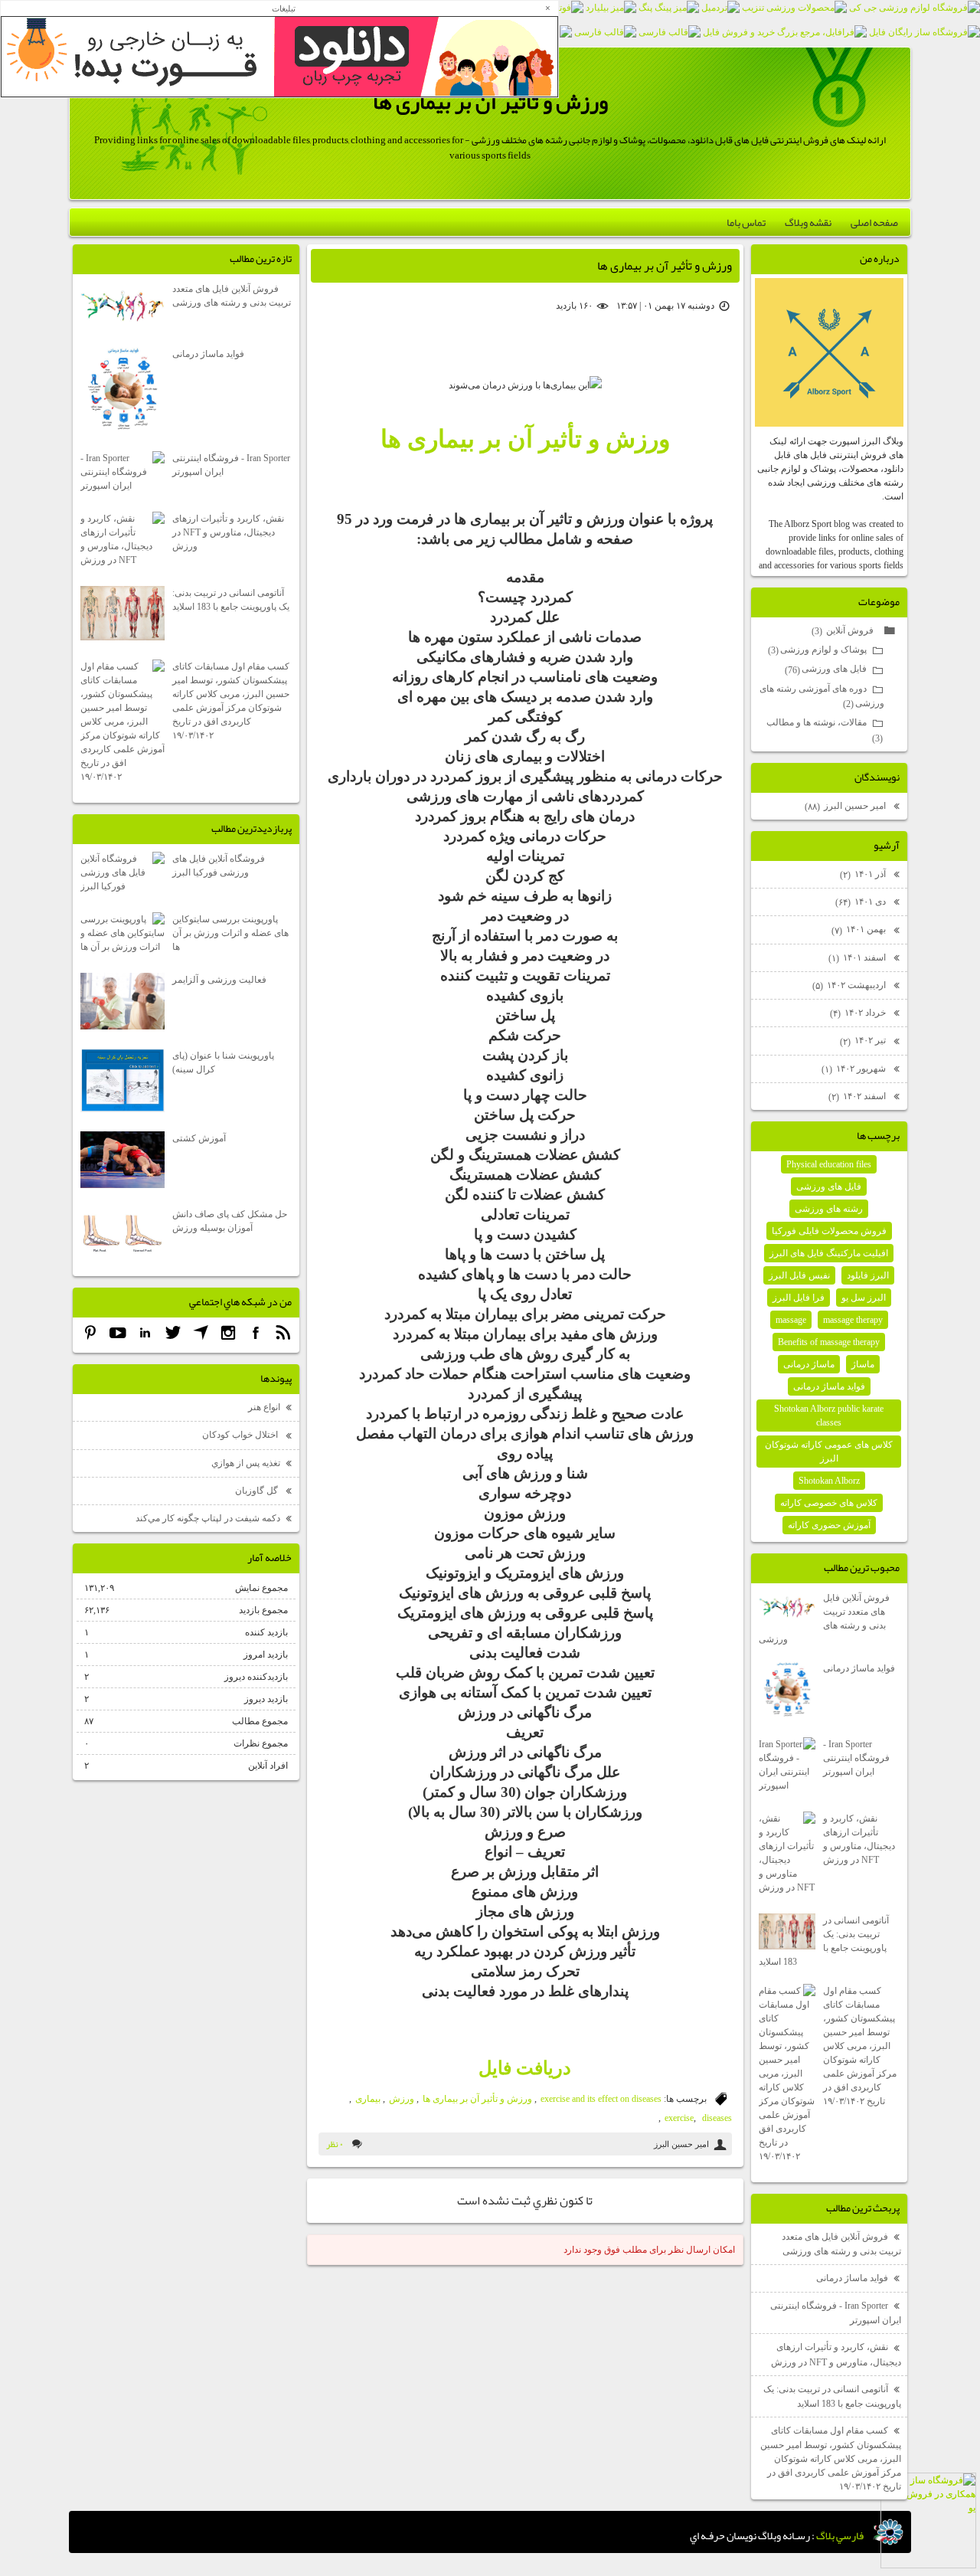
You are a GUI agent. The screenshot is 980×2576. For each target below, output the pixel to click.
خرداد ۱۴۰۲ (859, 1013)
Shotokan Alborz (829, 1481)
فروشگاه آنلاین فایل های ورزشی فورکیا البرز (219, 866)
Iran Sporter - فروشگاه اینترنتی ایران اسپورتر (856, 1758)
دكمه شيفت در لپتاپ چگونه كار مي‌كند (208, 1518)
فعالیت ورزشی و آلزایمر (219, 980)
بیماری (368, 2099)
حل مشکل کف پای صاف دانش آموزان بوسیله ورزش (230, 1221)
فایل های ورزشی (826, 669)
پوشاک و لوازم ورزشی (817, 650)
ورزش (402, 2099)
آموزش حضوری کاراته (829, 1525)
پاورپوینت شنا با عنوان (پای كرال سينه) (223, 1062)
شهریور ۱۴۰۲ (855, 1069)
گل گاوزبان (258, 1491)
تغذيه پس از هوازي (246, 1463)
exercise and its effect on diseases (601, 2099)
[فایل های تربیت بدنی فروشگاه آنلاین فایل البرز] (605, 32)
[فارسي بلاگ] (888, 2532)
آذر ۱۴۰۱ (864, 874)
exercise (679, 2118)
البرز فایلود (868, 1275)
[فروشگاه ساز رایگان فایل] (924, 32)
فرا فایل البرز (799, 1298)
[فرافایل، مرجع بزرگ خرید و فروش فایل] (785, 32)
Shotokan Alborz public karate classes (829, 1416)
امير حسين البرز (846, 806)
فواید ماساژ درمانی (829, 1386)
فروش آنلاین (844, 631)
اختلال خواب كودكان (241, 1435)
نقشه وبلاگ (808, 222)
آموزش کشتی (199, 1138)
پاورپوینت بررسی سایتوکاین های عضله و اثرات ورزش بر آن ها (230, 933)
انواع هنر (264, 1407)
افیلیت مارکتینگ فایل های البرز (829, 1253)
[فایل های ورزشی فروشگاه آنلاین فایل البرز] (670, 32)
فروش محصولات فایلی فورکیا (829, 1231)
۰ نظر (335, 2144)
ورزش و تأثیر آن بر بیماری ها (490, 102)
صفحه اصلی (874, 222)
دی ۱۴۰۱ (862, 902)
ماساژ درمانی (809, 1364)
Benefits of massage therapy (829, 1342)
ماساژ (863, 1364)
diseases (717, 2118)
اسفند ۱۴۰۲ (858, 1097)
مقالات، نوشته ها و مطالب (825, 730)
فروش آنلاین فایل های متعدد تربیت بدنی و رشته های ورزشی (824, 1619)
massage (791, 1320)
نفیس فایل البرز (799, 1275)
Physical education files (829, 1164)
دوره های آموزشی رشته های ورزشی (822, 697)
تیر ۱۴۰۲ (864, 1041)
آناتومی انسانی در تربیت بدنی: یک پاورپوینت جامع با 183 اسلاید (824, 1941)
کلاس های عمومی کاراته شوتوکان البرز (829, 1452)
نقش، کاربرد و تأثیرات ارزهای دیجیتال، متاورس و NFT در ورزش (859, 1839)
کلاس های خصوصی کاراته (829, 1503)
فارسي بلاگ (840, 2535)
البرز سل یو (864, 1298)
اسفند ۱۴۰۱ (858, 958)
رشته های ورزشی (829, 1209)
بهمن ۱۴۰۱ (860, 930)
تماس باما (746, 222)
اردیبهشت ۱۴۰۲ (850, 985)
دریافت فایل (525, 2068)
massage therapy (853, 1320)
